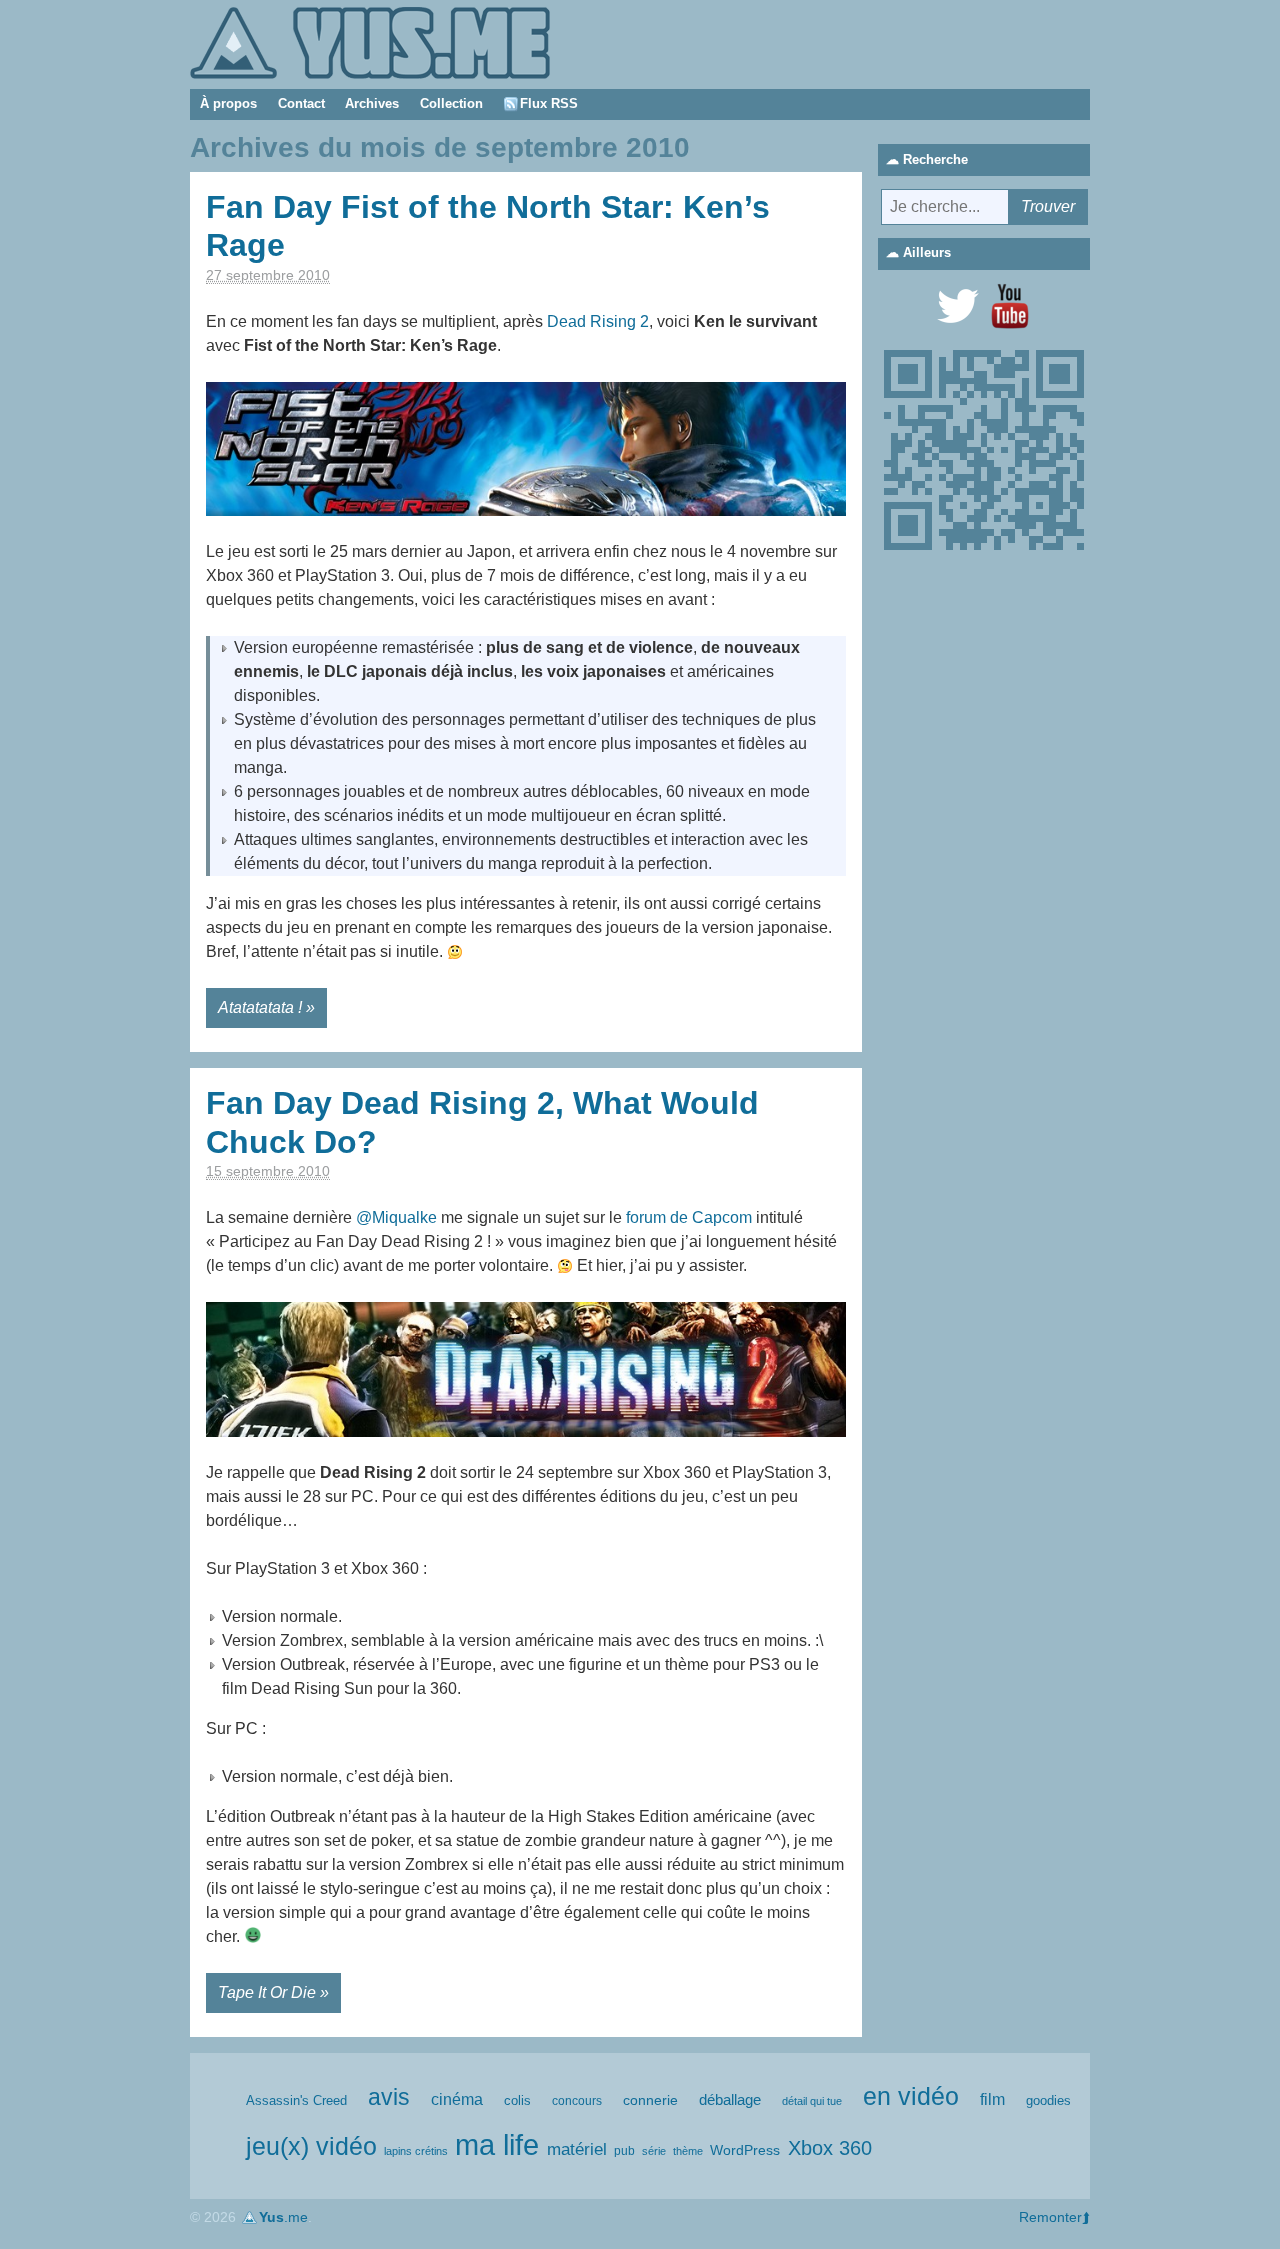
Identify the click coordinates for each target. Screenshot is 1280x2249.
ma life (497, 2144)
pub (624, 2151)
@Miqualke (396, 1217)
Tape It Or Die (267, 1992)
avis (389, 2097)
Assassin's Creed (296, 2100)
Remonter (1050, 2217)
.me (283, 2217)
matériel (577, 2149)
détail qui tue (812, 2101)
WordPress (745, 2150)
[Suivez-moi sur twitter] (958, 306)
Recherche (935, 159)
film (992, 2099)
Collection (451, 103)
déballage (730, 2100)
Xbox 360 (830, 2148)
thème (688, 2151)
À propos (228, 103)
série (654, 2151)
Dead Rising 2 (598, 321)
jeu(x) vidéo (311, 2146)
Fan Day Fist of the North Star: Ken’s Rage (488, 226)
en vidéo (911, 2096)
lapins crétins (416, 2151)
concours (577, 2101)
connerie (650, 2100)
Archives (372, 103)
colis (517, 2100)
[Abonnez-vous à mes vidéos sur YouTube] (1010, 306)
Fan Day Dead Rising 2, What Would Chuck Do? (482, 1122)
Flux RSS (549, 103)
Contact (301, 103)
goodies (1048, 2100)
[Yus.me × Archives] (370, 41)
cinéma (457, 2099)
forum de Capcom (689, 1217)
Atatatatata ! (260, 1007)
